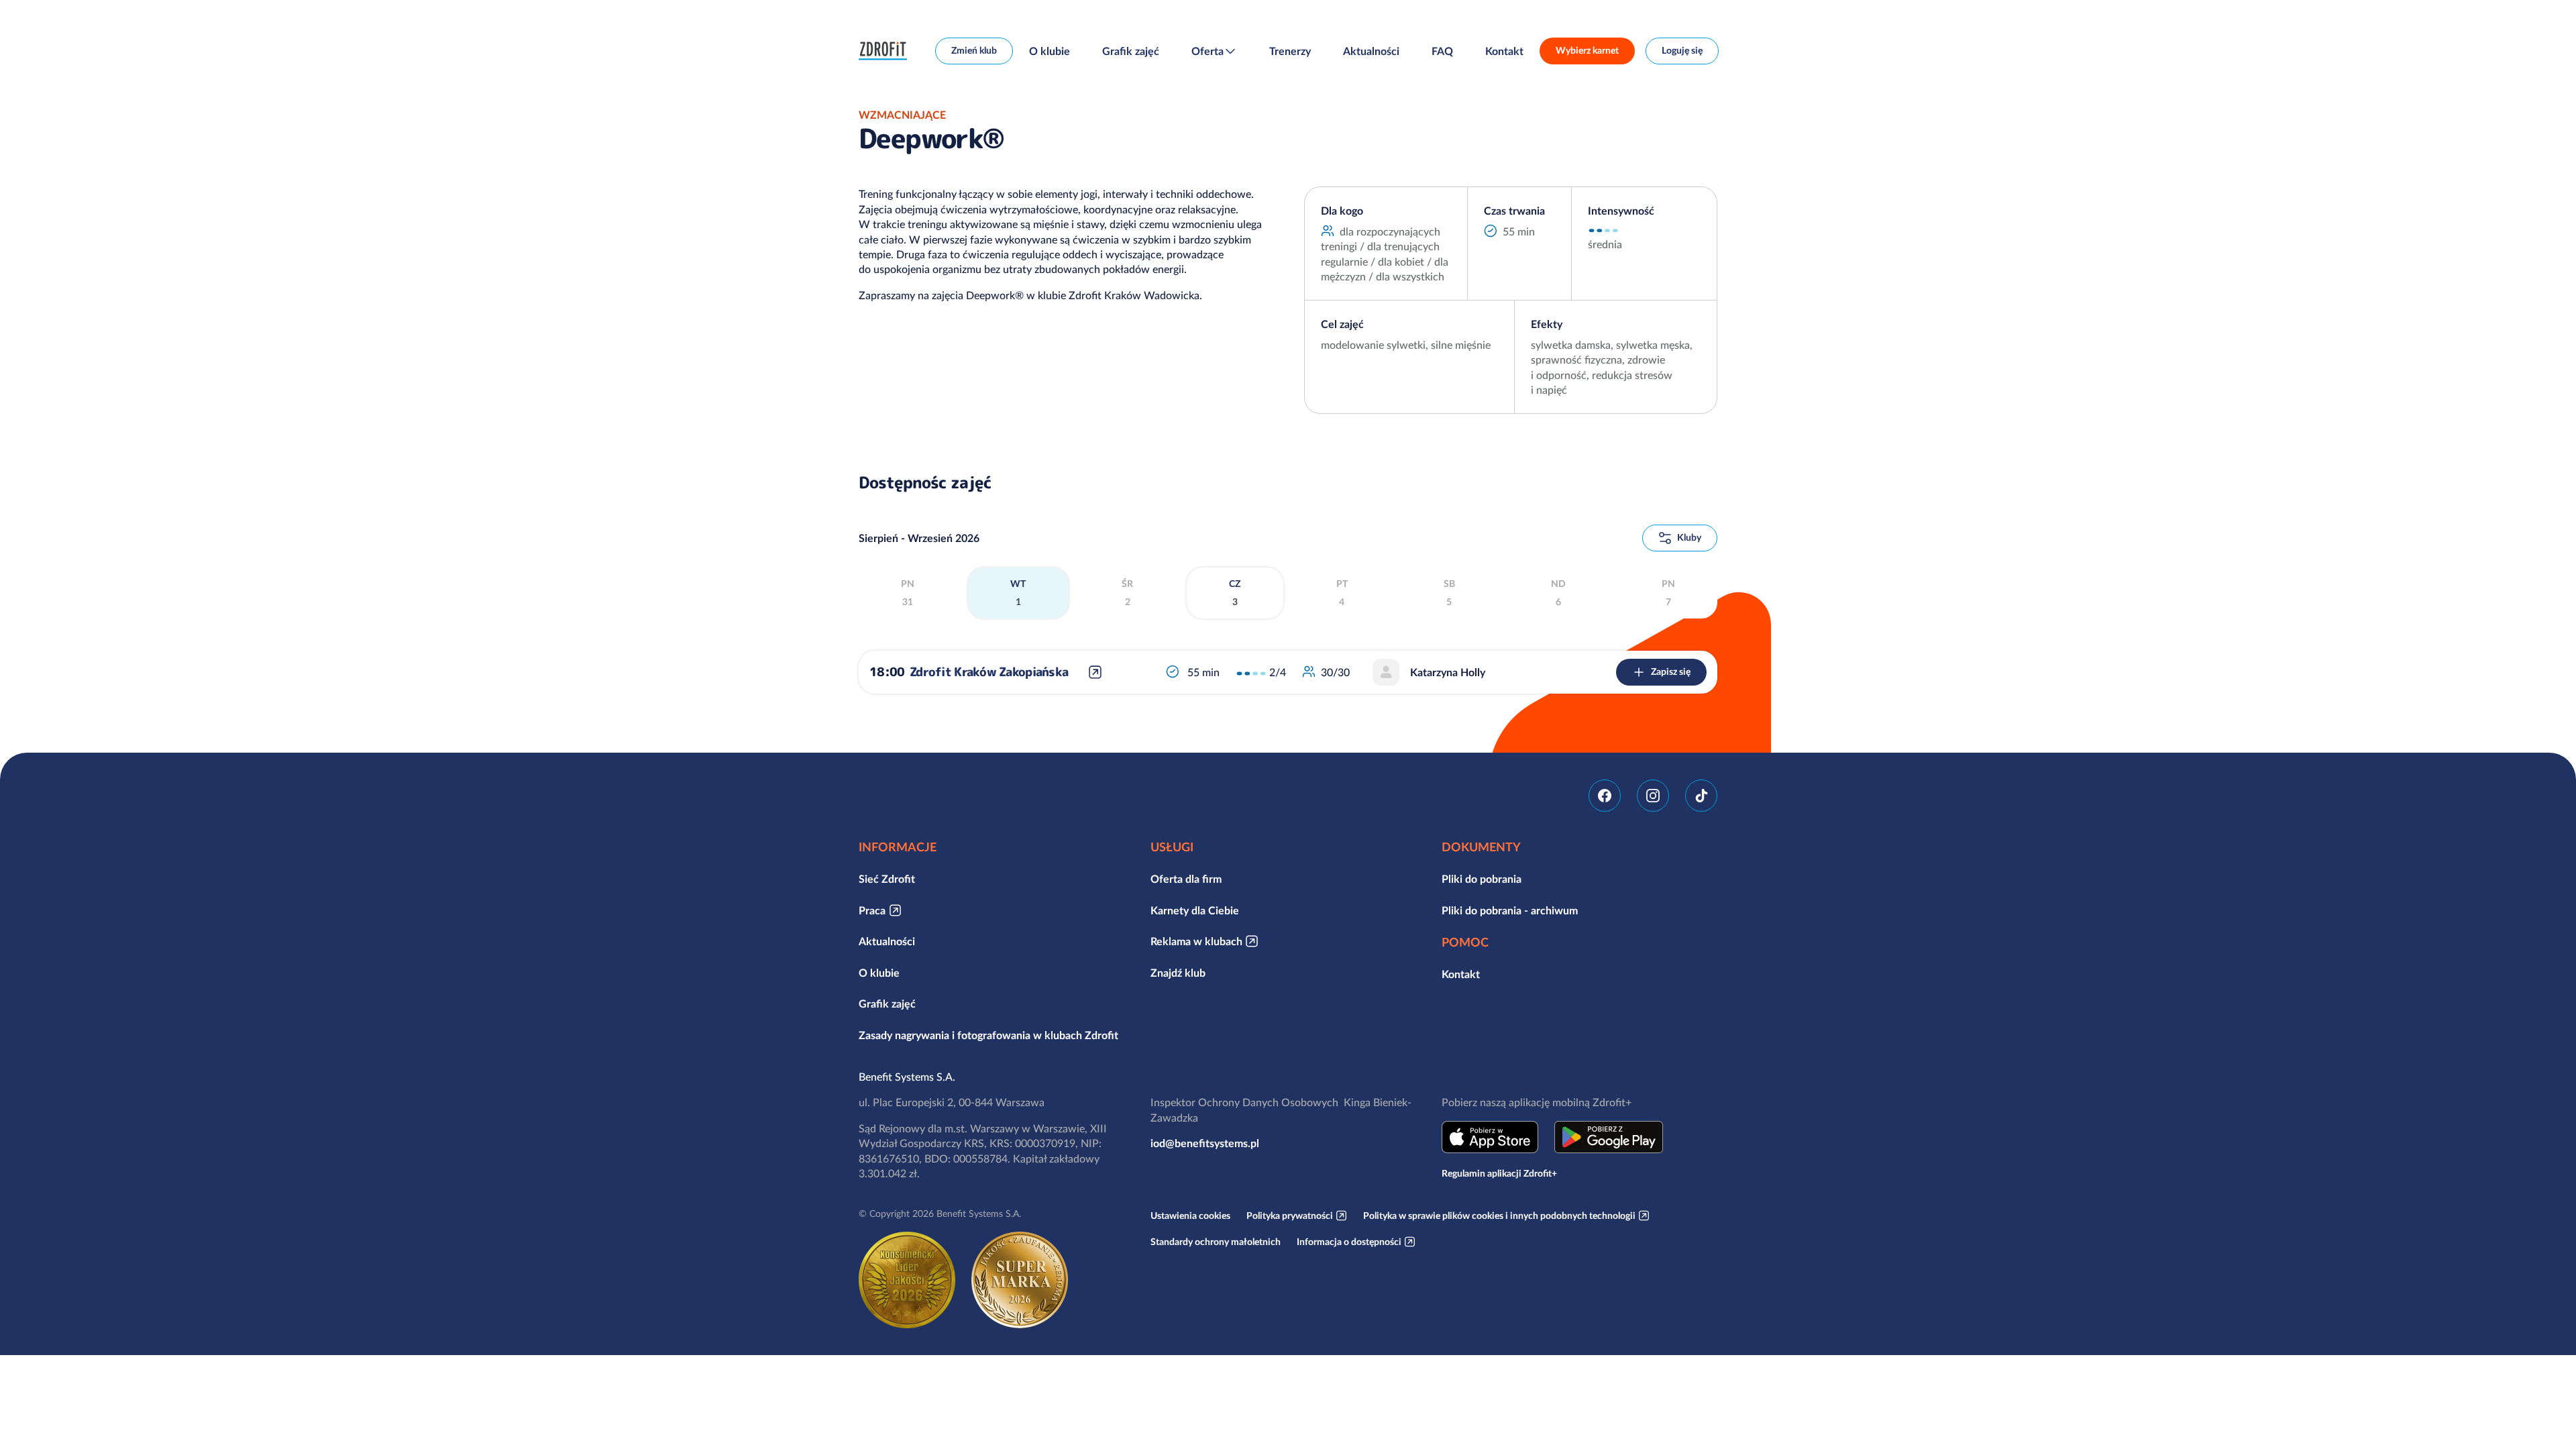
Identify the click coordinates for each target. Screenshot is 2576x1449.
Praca (872, 910)
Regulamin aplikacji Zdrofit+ (1499, 1173)
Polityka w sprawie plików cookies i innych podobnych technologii (1499, 1216)
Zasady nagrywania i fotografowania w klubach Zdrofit (988, 1035)
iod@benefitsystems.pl (1205, 1143)
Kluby (1689, 537)
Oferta (1207, 51)
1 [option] (1018, 593)
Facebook (1605, 796)
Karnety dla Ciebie (1195, 910)
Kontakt (1504, 51)
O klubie (1050, 51)
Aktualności (1371, 51)
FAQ (1442, 51)
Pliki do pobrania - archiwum (1510, 910)
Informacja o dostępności (1349, 1242)
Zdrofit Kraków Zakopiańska (989, 672)
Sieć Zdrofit (887, 879)
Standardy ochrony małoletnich (1216, 1242)
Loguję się (1682, 50)
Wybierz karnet (1587, 50)
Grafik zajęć (1131, 51)
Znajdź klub (1178, 973)
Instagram (1653, 796)
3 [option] (1235, 593)
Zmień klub (974, 50)
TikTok (1701, 796)
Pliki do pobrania (1482, 879)
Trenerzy (1290, 51)
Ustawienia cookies (1190, 1216)
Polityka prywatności (1290, 1216)
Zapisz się (1671, 672)
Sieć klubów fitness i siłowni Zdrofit (886, 51)
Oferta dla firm (1186, 879)
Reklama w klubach (1196, 941)
